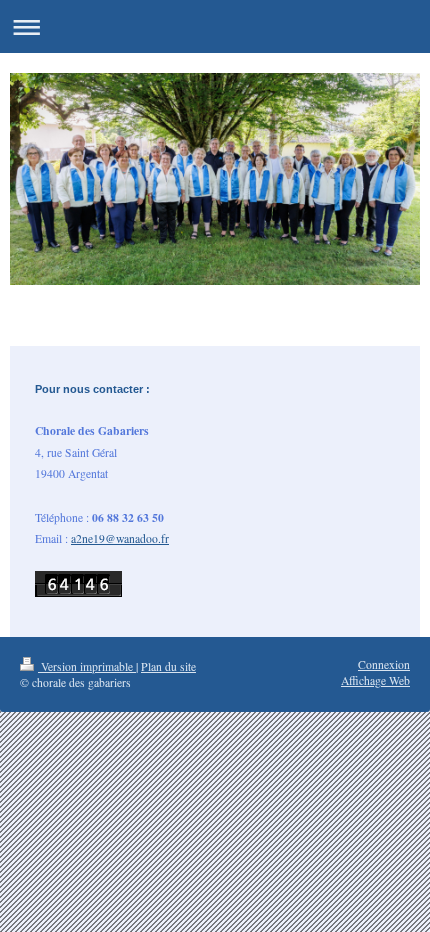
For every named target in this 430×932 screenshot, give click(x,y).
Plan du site (168, 666)
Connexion (384, 664)
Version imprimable (87, 666)
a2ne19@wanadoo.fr (120, 538)
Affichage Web (375, 680)
